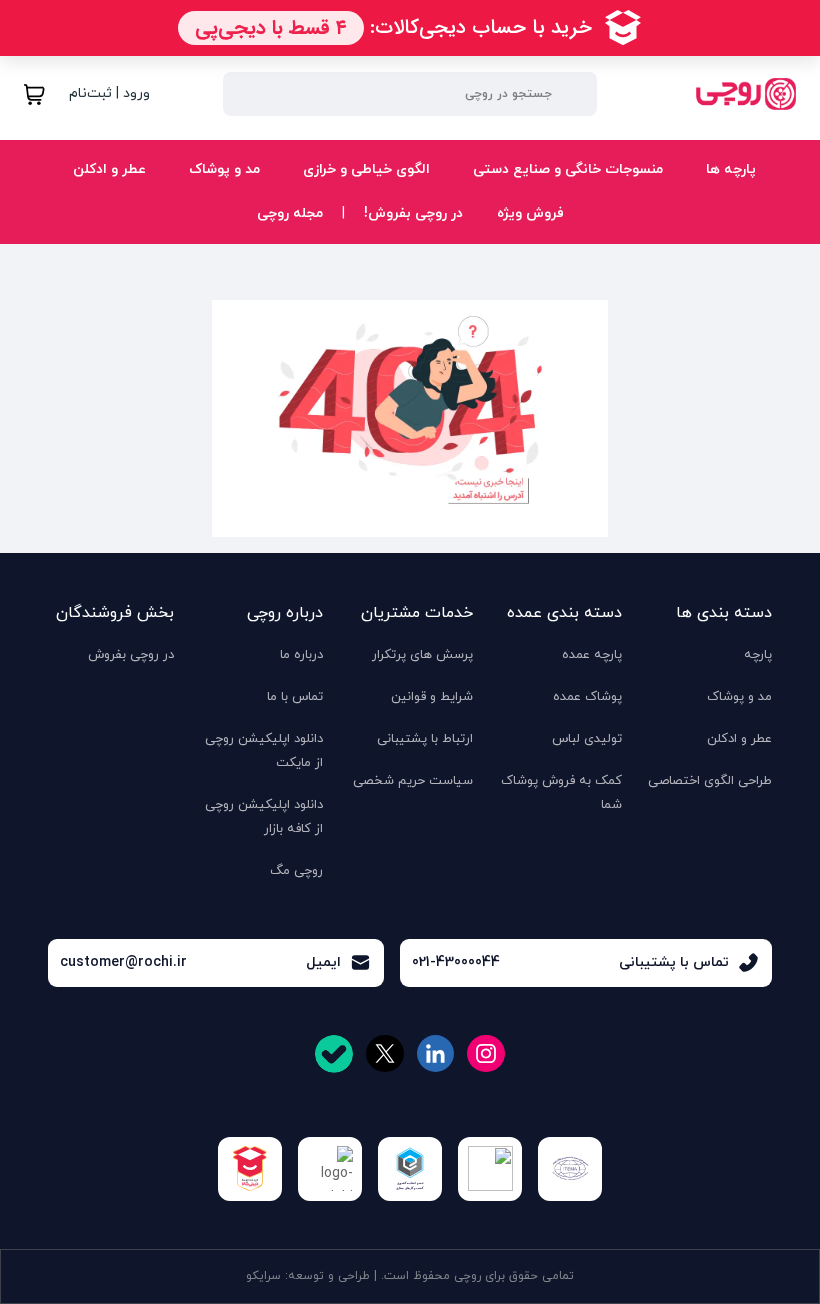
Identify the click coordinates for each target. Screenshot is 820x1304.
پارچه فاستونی (480, 231)
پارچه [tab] (722, 238)
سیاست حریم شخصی (413, 781)
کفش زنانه (88, 231)
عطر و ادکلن (107, 169)
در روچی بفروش (131, 655)
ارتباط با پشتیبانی (425, 739)
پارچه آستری (582, 231)
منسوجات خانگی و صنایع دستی (566, 169)
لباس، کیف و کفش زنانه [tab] (666, 238)
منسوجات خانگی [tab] (689, 238)
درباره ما (301, 655)
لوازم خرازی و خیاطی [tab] (679, 238)
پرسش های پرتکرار (422, 655)
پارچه (758, 655)
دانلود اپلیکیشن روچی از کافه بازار (264, 817)
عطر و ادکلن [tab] (703, 238)
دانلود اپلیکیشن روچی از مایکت (264, 751)
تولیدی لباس (587, 739)
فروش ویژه (530, 213)
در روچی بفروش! (413, 213)
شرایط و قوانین (432, 697)
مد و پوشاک (222, 169)
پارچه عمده (592, 655)
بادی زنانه (235, 231)
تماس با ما (295, 697)
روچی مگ (296, 871)
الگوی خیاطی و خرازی (364, 169)
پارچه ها (729, 169)
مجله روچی (290, 213)
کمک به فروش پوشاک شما (561, 793)
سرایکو (263, 1276)
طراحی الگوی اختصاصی (710, 781)
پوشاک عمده (587, 697)
